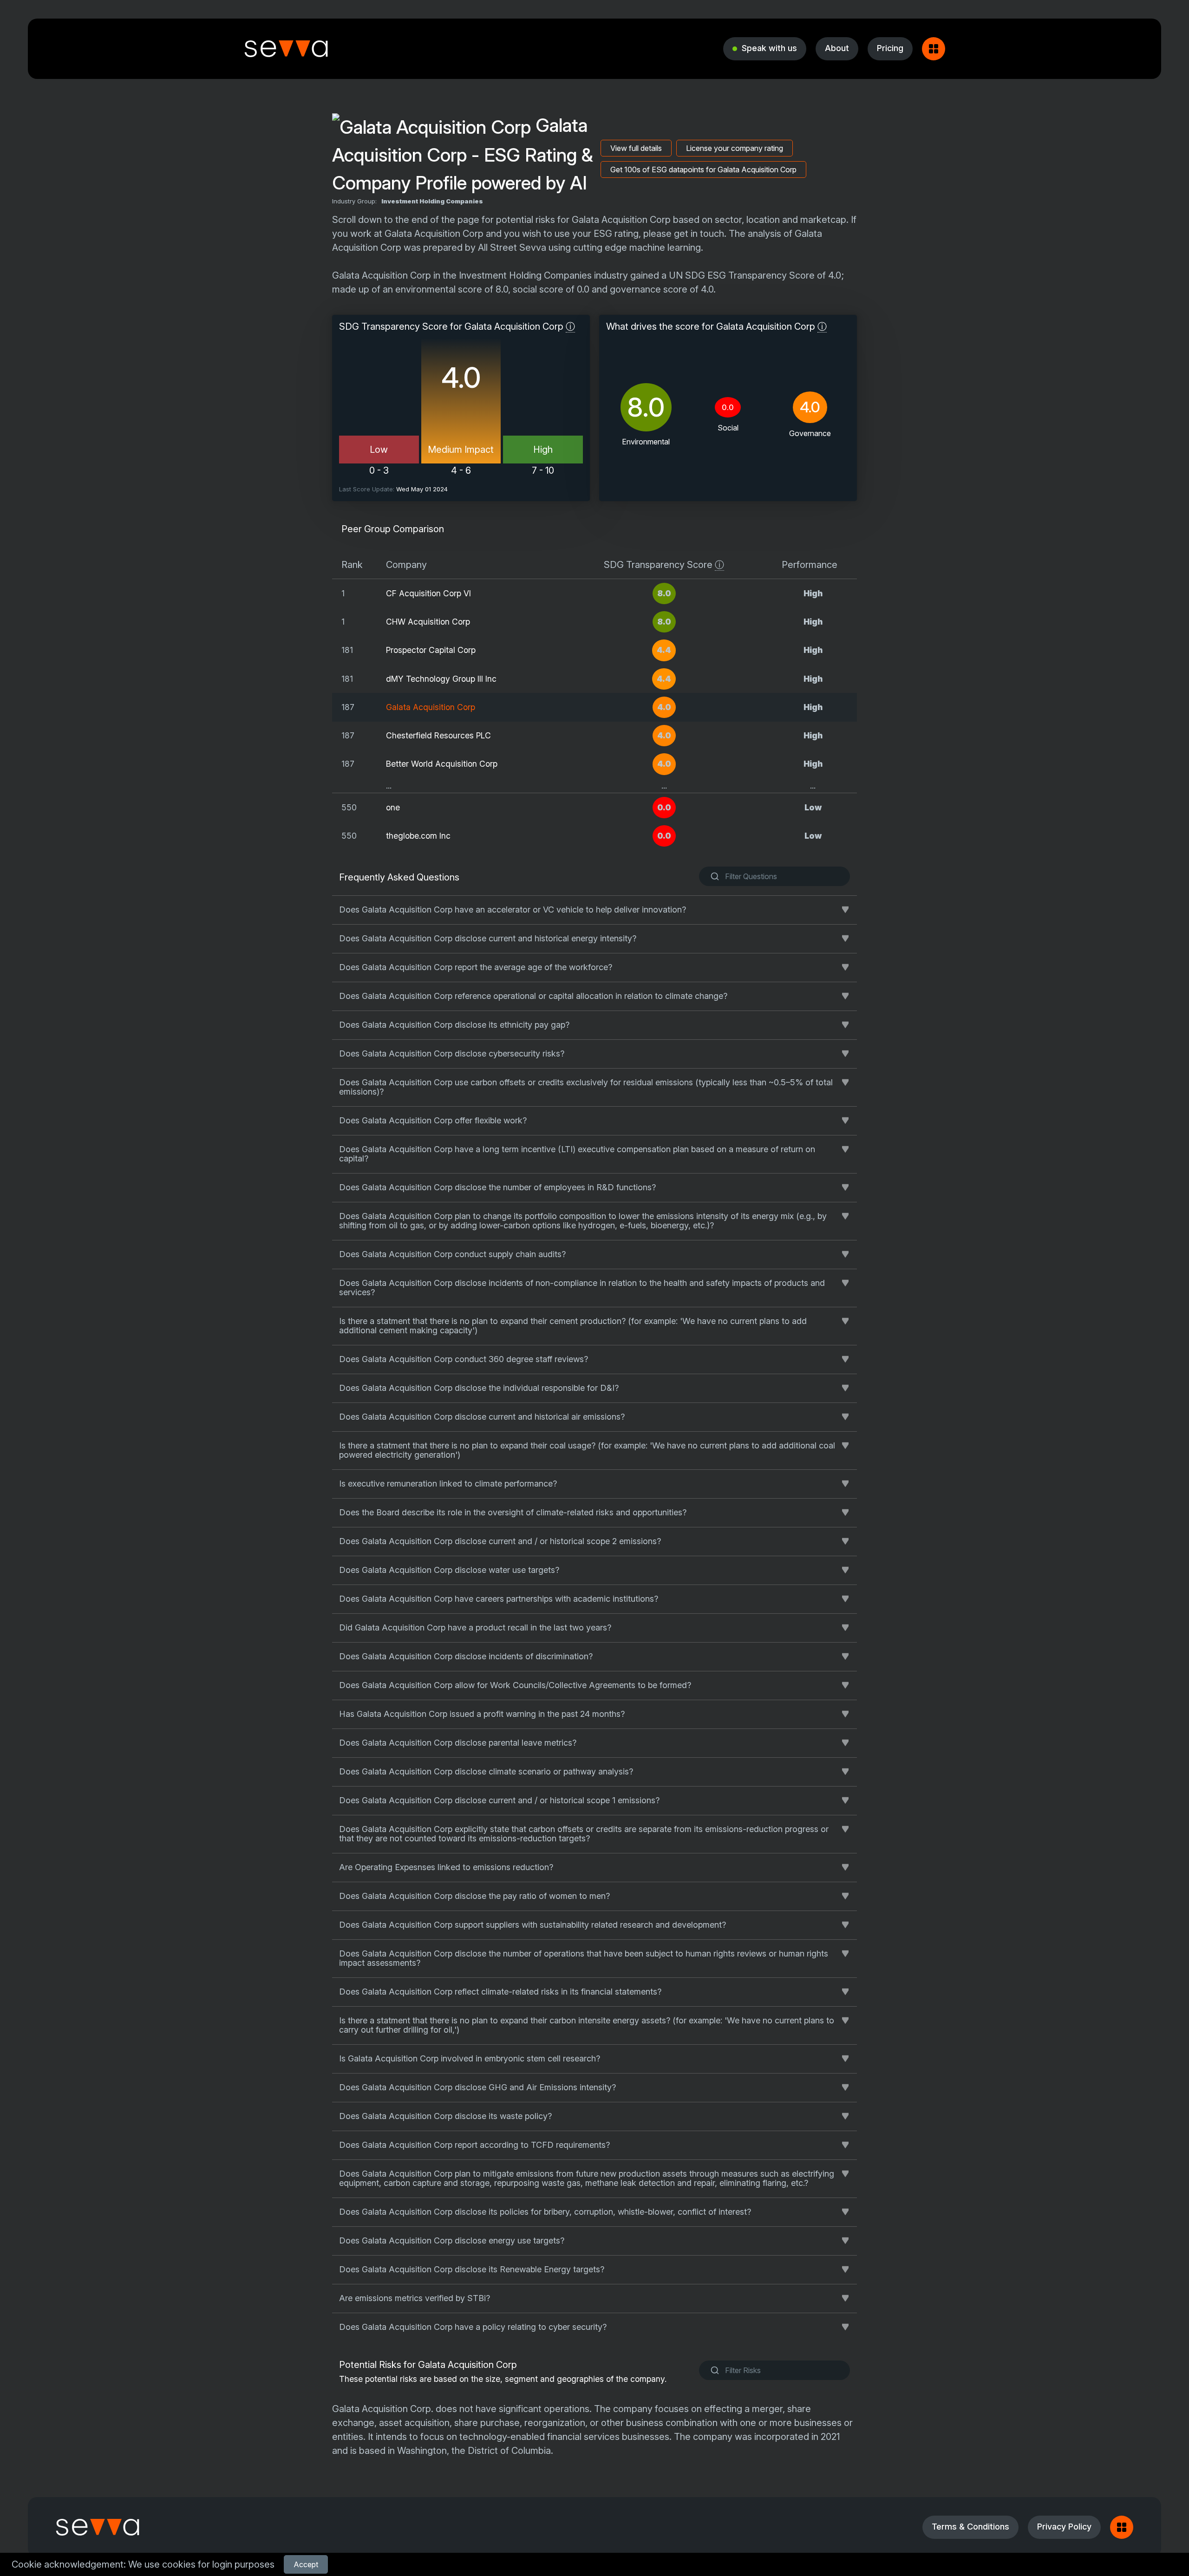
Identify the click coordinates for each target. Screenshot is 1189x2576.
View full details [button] (636, 148)
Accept (306, 2564)
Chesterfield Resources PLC (438, 735)
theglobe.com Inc (418, 836)
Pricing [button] (890, 48)
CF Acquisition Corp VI (428, 593)
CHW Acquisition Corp (428, 622)
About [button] (837, 48)
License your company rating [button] (735, 148)
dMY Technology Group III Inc (441, 679)
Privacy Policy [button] (1064, 2527)
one (393, 807)
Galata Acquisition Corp (431, 707)
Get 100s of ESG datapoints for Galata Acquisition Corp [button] (703, 170)
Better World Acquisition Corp (442, 764)
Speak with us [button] (769, 48)
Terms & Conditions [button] (970, 2527)
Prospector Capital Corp (431, 650)
